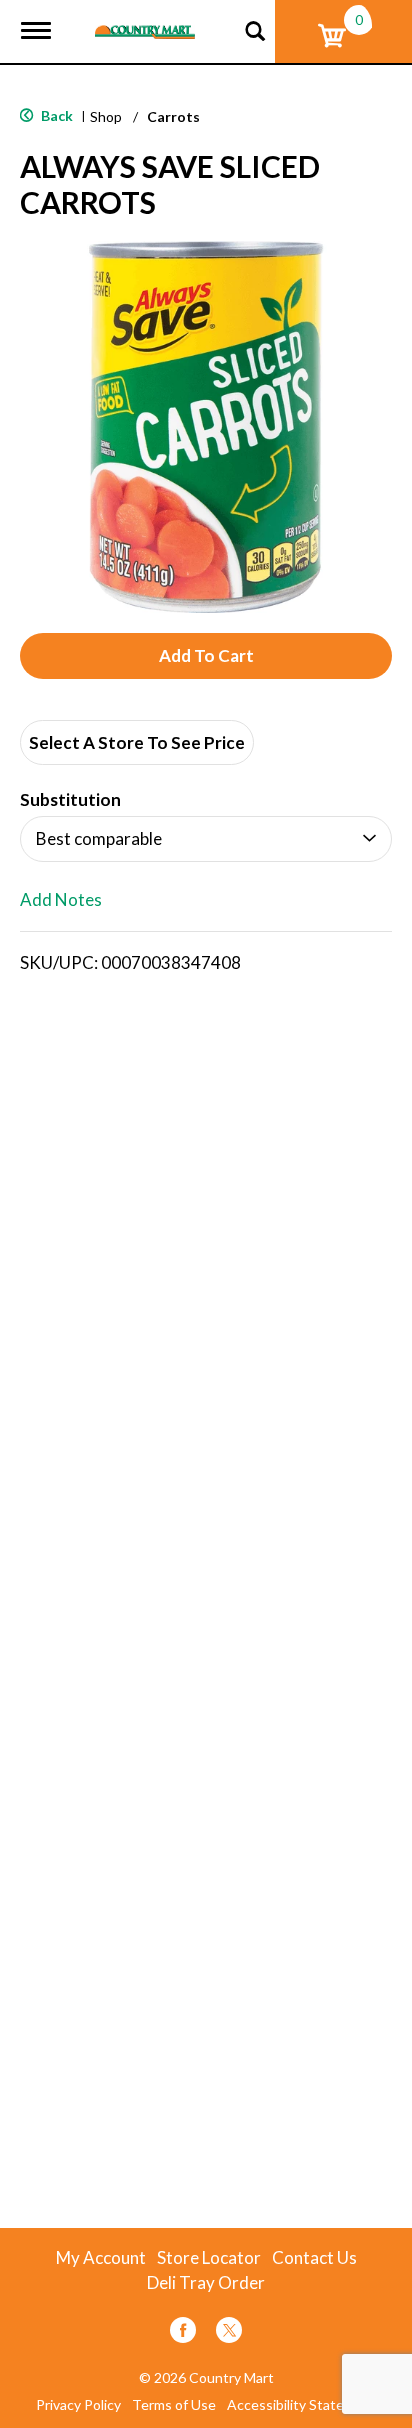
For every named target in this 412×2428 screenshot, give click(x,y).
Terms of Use (174, 2405)
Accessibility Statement (302, 2405)
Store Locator (209, 2258)
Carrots (173, 116)
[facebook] (183, 2333)
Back (55, 115)
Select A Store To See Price (137, 742)
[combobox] (206, 839)
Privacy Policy (78, 2405)
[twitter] (229, 2333)
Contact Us (314, 2258)
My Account (101, 2258)
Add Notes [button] (61, 900)
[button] (206, 656)
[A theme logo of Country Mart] (145, 19)
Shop (106, 116)
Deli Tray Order (206, 2283)
